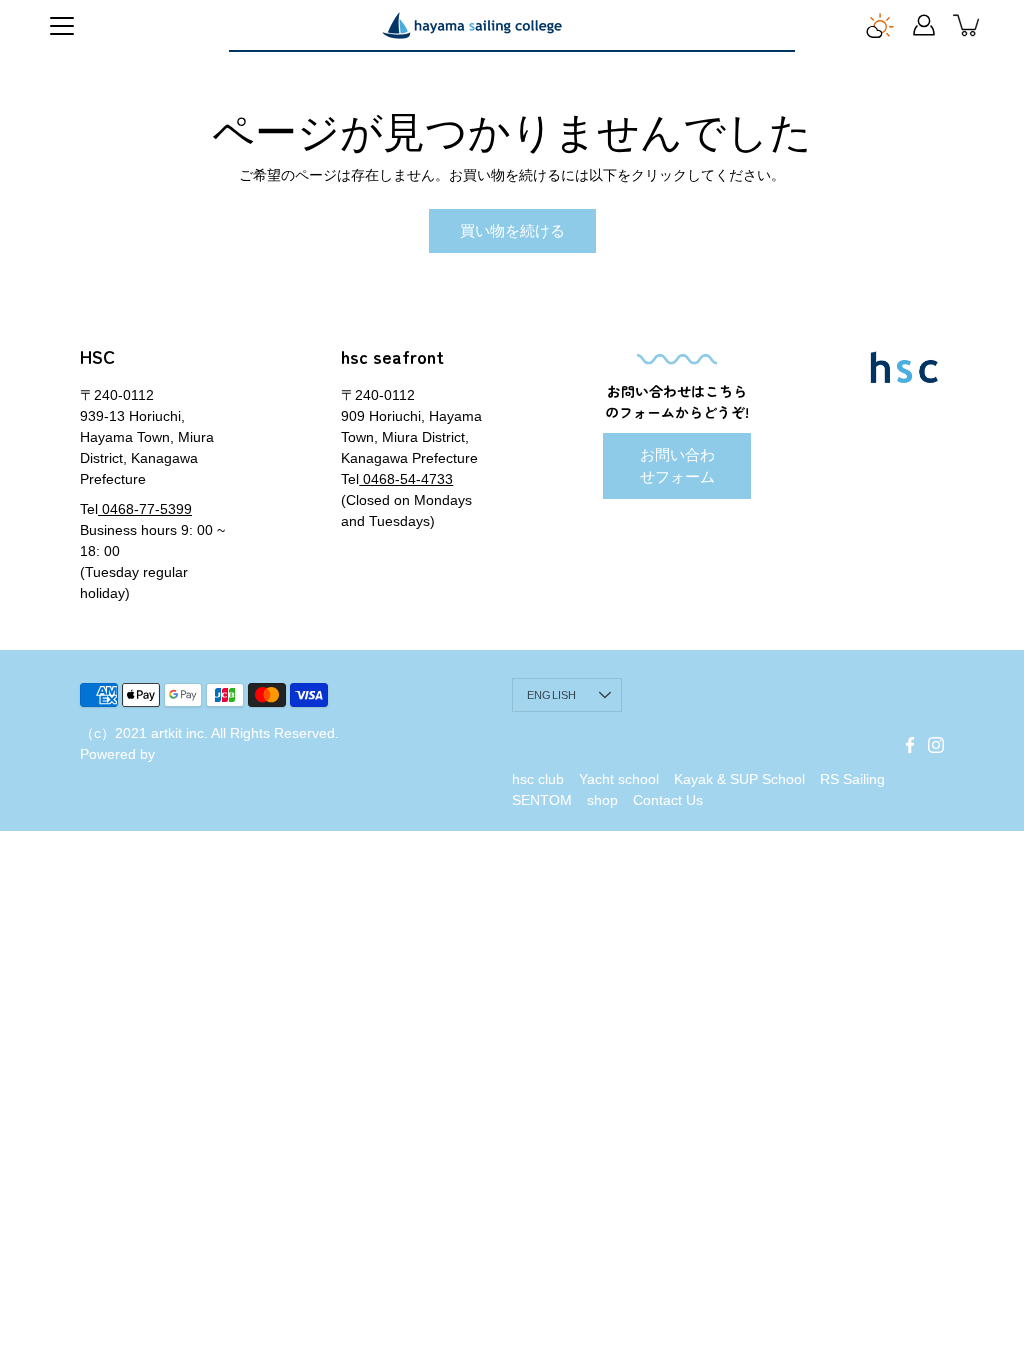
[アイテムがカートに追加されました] (968, 25)
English (552, 695)
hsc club (538, 779)
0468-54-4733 (406, 479)
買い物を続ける (512, 230)
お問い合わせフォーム (677, 465)
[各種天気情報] (880, 25)
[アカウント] (924, 25)
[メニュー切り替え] (62, 26)
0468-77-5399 (145, 509)
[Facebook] (910, 745)
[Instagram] (936, 745)
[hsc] (472, 25)
